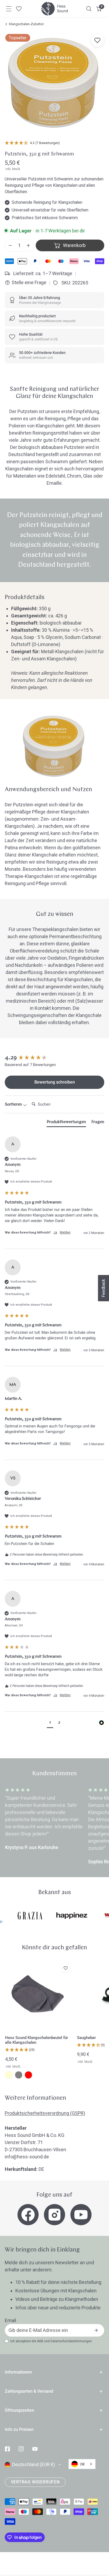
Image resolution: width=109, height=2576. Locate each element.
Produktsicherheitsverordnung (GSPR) (45, 2113)
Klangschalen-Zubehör (26, 24)
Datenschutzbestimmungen (71, 2341)
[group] (54, 1058)
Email (10, 2320)
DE (83, 2464)
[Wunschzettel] (19, 9)
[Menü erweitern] (9, 9)
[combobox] (82, 2464)
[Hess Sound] (54, 9)
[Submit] (96, 2330)
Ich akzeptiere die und (51, 2341)
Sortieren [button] (14, 1105)
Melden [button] (65, 1232)
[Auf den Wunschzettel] (97, 40)
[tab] (66, 1123)
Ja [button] (55, 1232)
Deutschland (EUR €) (34, 2464)
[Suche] (89, 9)
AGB (40, 2341)
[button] (99, 9)
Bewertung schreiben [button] (55, 1082)
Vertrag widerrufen (35, 2482)
